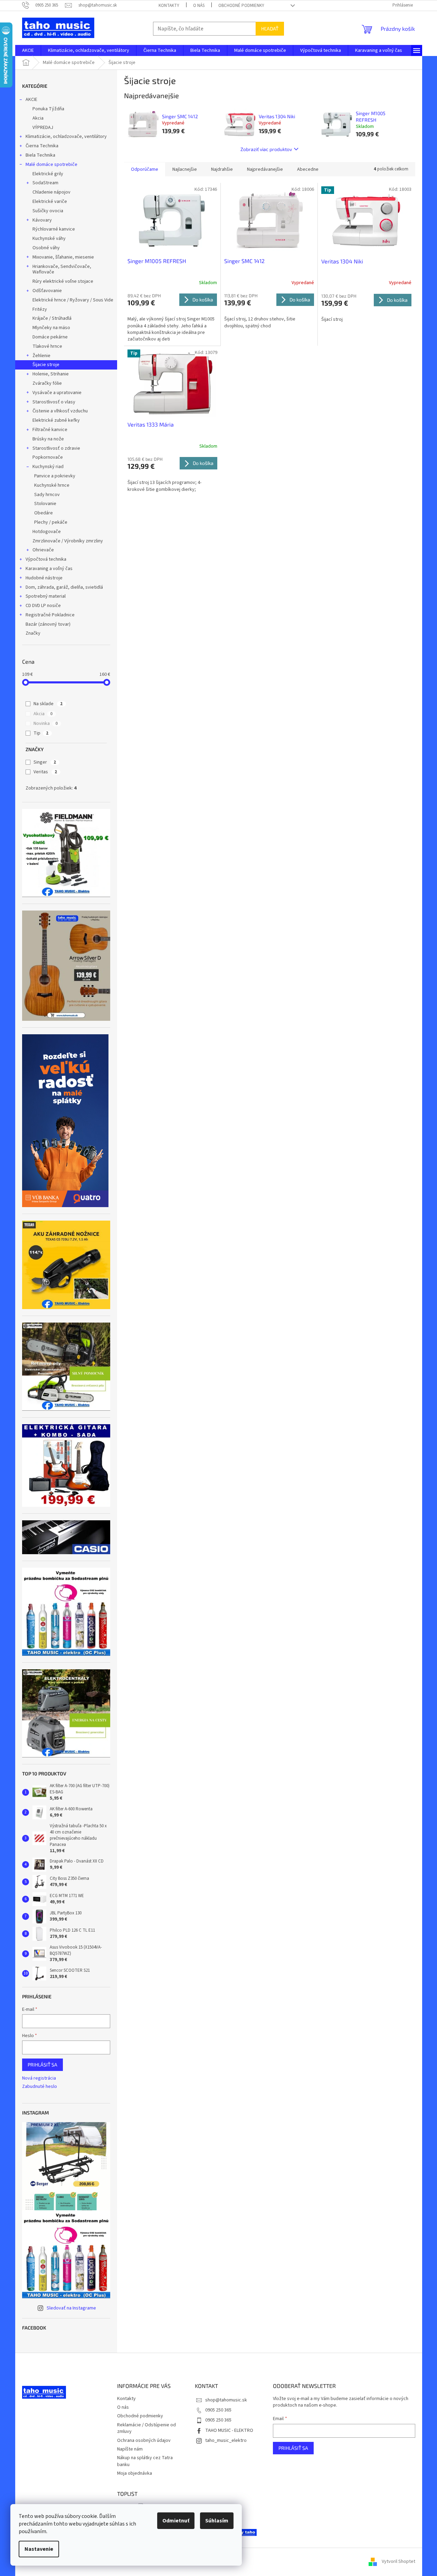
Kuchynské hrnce (52, 485)
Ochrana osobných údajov (144, 2440)
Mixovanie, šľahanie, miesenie (63, 257)
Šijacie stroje (46, 365)
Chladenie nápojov (51, 192)
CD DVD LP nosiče (43, 606)
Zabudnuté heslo (40, 2087)
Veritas (45, 772)
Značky (33, 633)
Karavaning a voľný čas (49, 569)
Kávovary (42, 220)
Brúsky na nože (48, 439)
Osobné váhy (46, 248)
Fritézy (40, 309)
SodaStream (45, 183)
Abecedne (308, 169)
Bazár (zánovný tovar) (48, 624)
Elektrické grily (48, 174)
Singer (45, 762)
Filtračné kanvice (50, 430)
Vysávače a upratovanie (57, 393)
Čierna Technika (42, 146)
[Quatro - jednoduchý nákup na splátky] (65, 1121)
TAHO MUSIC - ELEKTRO (229, 2430)
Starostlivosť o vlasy (54, 402)
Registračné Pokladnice (50, 615)
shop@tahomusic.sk (226, 2400)
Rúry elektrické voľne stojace (63, 281)
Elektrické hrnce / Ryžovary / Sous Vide (73, 300)
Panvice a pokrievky (55, 476)
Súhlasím (217, 2521)
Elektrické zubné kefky (56, 420)
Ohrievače (43, 550)
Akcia (38, 118)
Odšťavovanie (47, 291)
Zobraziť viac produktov (266, 149)
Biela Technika (40, 155)
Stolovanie (45, 504)
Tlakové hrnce (47, 346)
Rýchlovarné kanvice (54, 229)
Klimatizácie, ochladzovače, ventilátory (66, 137)
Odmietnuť (176, 2521)
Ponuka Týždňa (48, 109)
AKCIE (31, 100)
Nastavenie (39, 2549)
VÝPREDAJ (43, 128)
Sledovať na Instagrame (71, 2308)
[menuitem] (28, 50)
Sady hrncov (47, 495)
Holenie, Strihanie (51, 374)
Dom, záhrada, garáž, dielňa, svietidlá (64, 587)
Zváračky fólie (47, 383)
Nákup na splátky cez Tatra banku (145, 2461)
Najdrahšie (222, 169)
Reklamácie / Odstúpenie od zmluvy (146, 2428)
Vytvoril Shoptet (398, 2561)
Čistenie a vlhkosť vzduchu (60, 411)
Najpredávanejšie (265, 169)
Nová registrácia (39, 2078)
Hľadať (270, 29)
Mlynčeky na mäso (51, 328)
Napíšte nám (130, 2449)
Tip (41, 733)
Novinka (46, 724)
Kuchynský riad (48, 467)
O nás (199, 6)
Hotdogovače (47, 532)
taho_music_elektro (226, 2440)
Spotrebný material (46, 596)
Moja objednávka (135, 2473)
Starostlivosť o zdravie (56, 448)
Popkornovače (48, 457)
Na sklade (48, 704)
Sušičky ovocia (48, 211)
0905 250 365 (218, 2410)
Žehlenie (41, 356)
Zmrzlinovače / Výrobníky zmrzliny (68, 541)
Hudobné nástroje (44, 578)
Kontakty (169, 6)
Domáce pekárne (50, 337)
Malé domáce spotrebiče (51, 165)
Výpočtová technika (46, 559)
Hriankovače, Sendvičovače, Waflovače (62, 269)
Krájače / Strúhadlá (52, 318)
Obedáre (44, 513)
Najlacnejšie (185, 169)
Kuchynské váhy (49, 239)
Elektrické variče (50, 202)
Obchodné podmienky (241, 6)
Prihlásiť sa (42, 2065)
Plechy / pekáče (51, 522)
